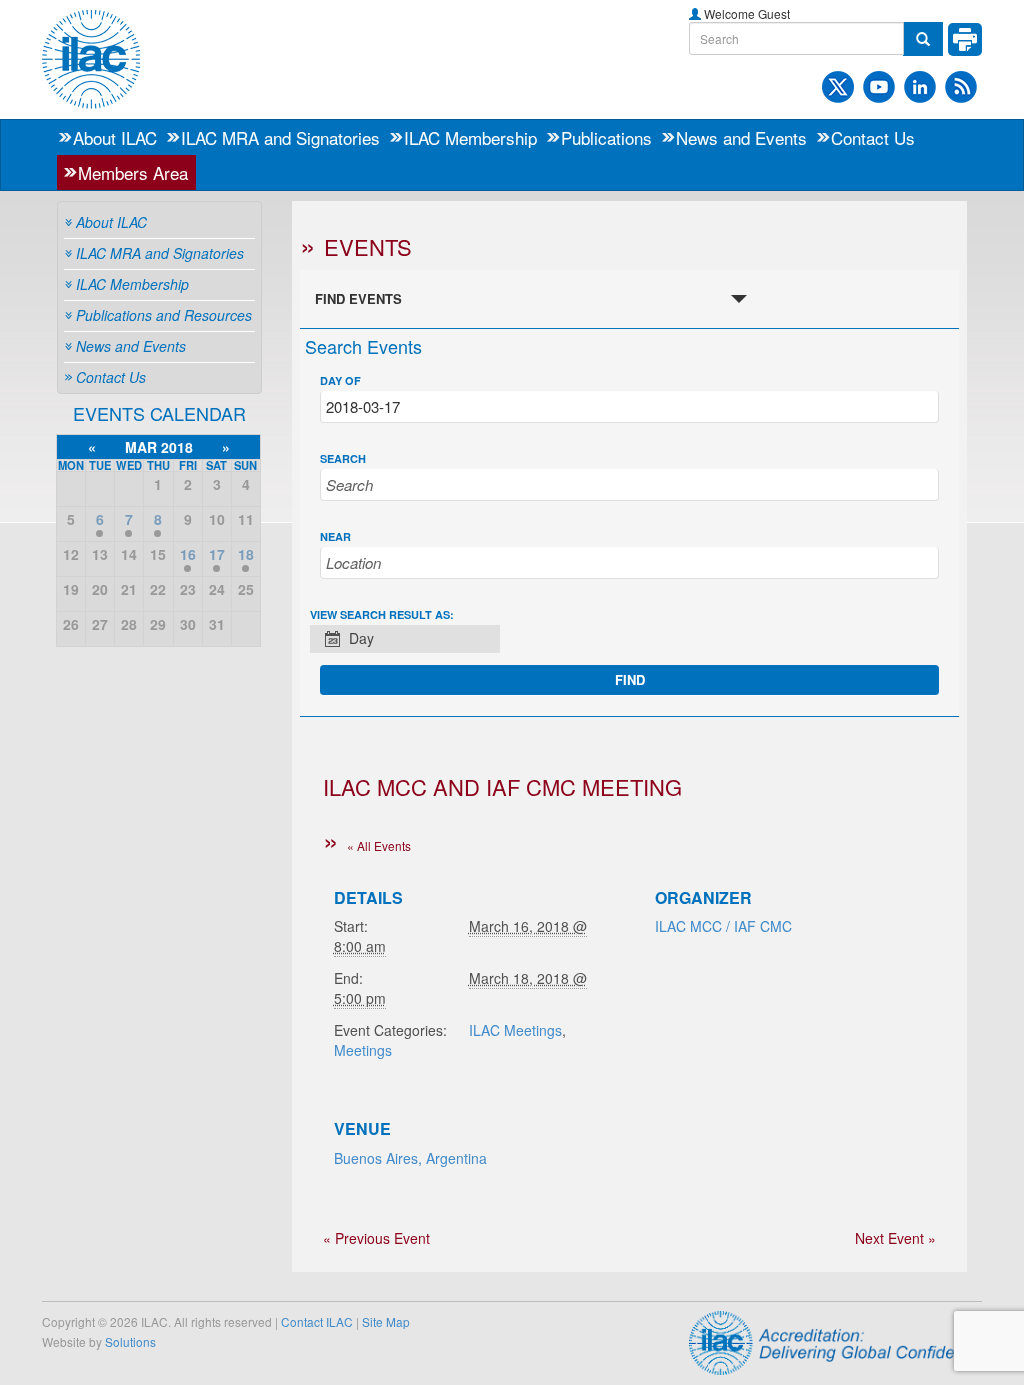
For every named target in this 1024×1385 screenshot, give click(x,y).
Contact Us (873, 137)
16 (188, 554)
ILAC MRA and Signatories (280, 137)
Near (335, 536)
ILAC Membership (470, 137)
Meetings (363, 1050)
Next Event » (895, 1238)
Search (343, 458)
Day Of (340, 380)
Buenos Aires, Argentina (410, 1158)
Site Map (386, 1321)
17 (217, 554)
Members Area (133, 172)
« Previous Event (376, 1238)
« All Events (379, 845)
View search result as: (382, 614)
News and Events (741, 137)
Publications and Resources (164, 315)
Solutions (130, 1341)
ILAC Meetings (515, 1030)
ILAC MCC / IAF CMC (723, 926)
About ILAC (115, 137)
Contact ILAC (317, 1321)
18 (246, 554)
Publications (606, 137)
